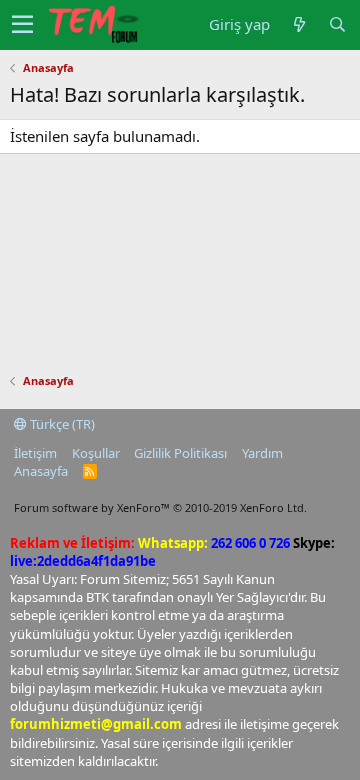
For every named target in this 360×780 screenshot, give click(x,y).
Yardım (262, 453)
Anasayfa (41, 471)
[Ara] (337, 24)
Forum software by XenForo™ (160, 507)
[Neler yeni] (299, 24)
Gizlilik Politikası (180, 453)
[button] (22, 25)
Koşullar (96, 453)
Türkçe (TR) (61, 424)
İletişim (35, 453)
